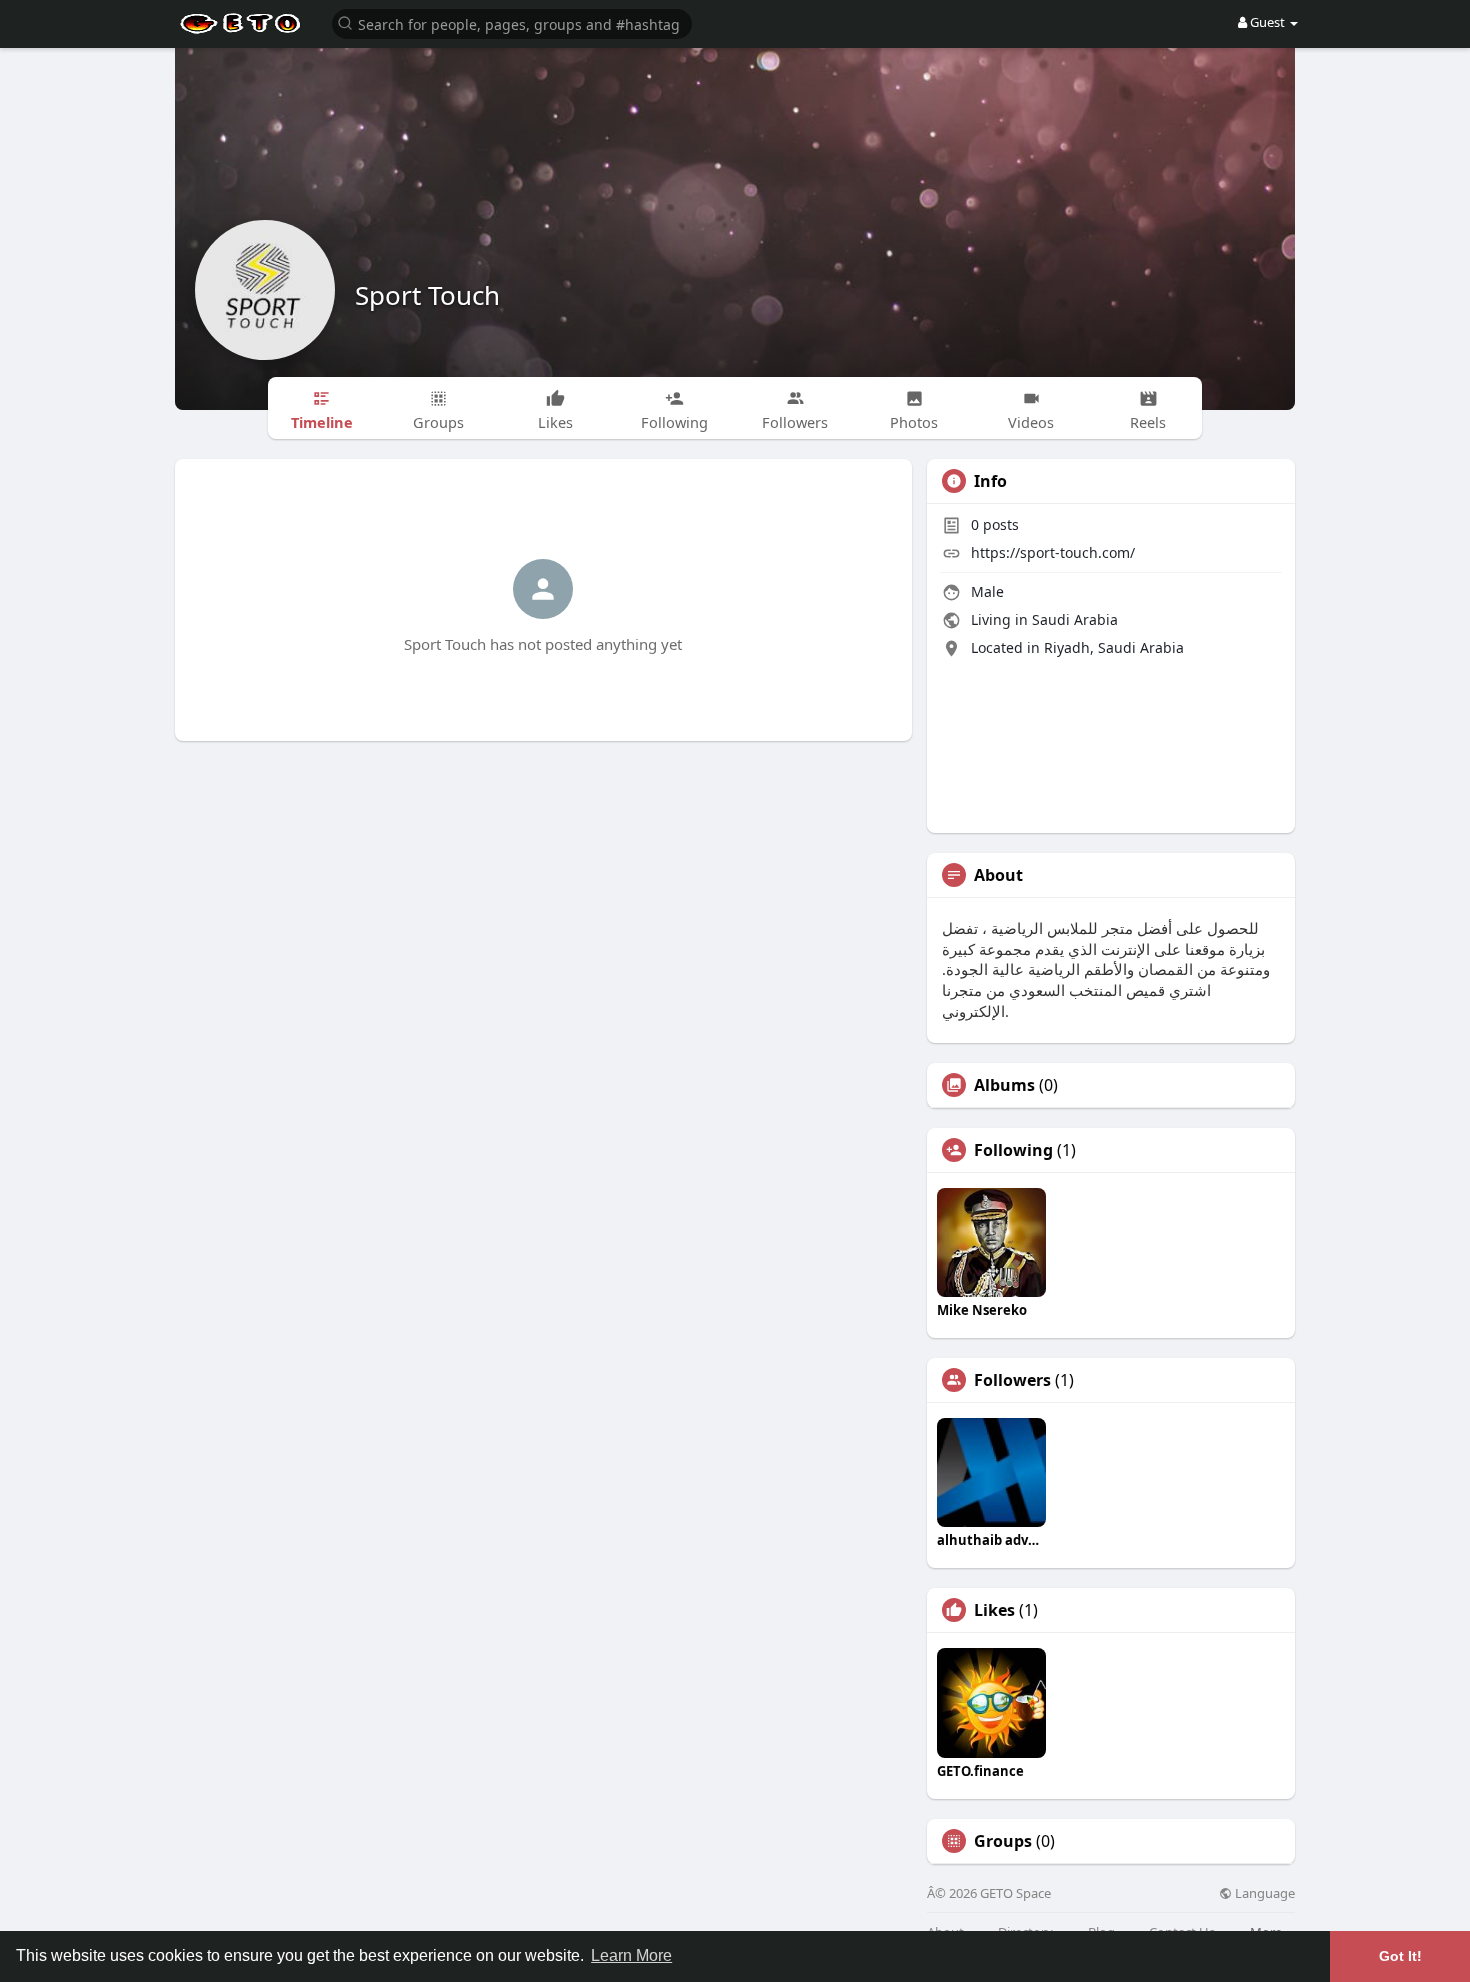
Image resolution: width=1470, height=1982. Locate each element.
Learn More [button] (631, 1955)
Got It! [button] (1400, 1956)
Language (1263, 1893)
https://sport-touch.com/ (1053, 552)
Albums (1004, 1085)
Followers (1012, 1380)
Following (1013, 1150)
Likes (994, 1610)
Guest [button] (1267, 22)
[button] (512, 22)
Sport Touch (427, 295)
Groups (1003, 1841)
